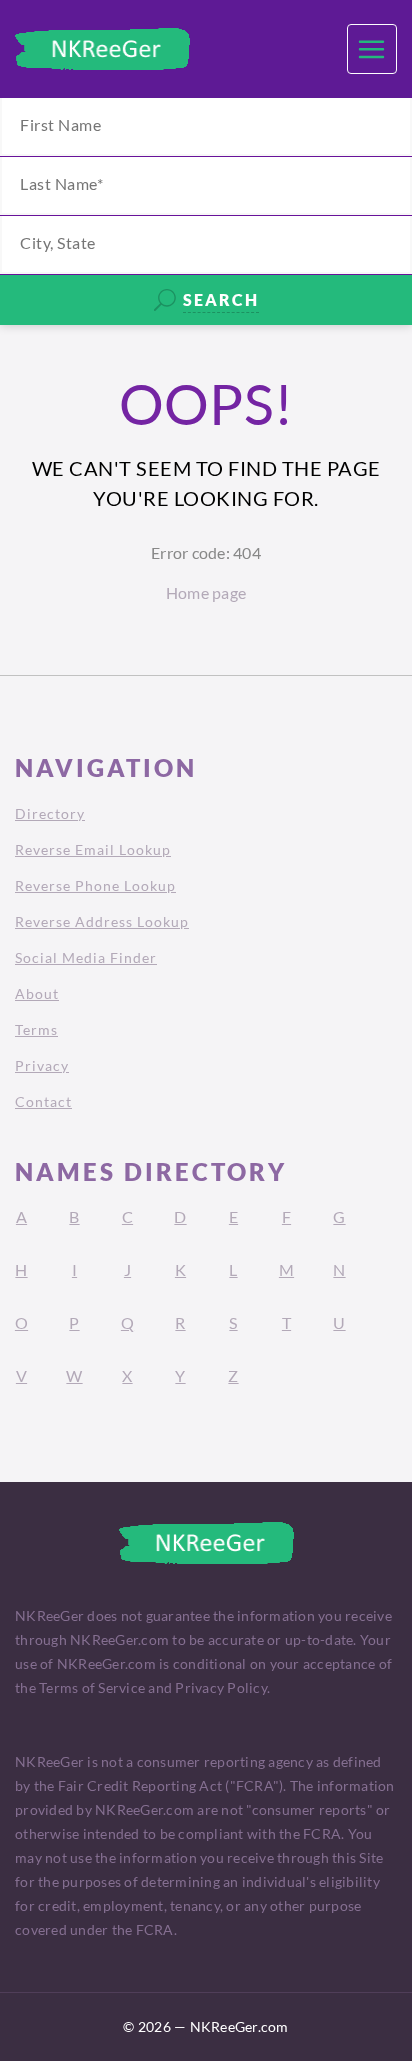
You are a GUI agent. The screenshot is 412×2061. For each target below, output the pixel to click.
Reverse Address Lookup (102, 921)
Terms (36, 1029)
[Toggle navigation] (372, 49)
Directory (50, 813)
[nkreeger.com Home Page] (102, 49)
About (37, 993)
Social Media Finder (86, 957)
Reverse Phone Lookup (95, 885)
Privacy (42, 1065)
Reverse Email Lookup (93, 849)
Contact (43, 1101)
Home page (206, 592)
